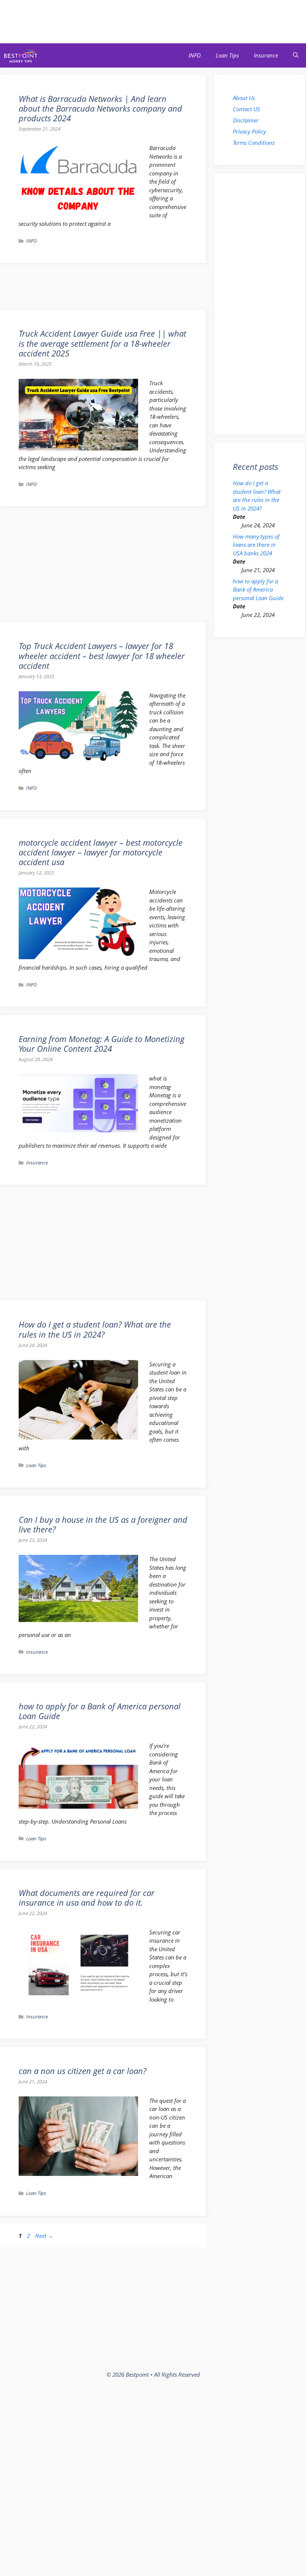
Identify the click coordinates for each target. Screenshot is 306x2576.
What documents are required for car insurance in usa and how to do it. (87, 1897)
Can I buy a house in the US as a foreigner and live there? (103, 1524)
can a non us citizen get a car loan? (82, 2071)
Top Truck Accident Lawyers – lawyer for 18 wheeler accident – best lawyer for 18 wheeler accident (102, 656)
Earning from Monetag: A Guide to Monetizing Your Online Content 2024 (102, 1044)
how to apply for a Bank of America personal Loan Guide (100, 1711)
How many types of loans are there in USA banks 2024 (256, 545)
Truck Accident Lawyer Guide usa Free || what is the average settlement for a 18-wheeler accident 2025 (102, 343)
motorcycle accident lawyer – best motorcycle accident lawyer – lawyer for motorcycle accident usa (101, 852)
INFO (195, 55)
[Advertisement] (153, 21)
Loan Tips (227, 55)
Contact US (246, 109)
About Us (244, 98)
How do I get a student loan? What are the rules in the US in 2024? (95, 1329)
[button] (296, 55)
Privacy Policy (249, 131)
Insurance (266, 55)
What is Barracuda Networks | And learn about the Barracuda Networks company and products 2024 (100, 108)
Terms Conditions (254, 143)
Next (44, 2236)
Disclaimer (246, 120)
